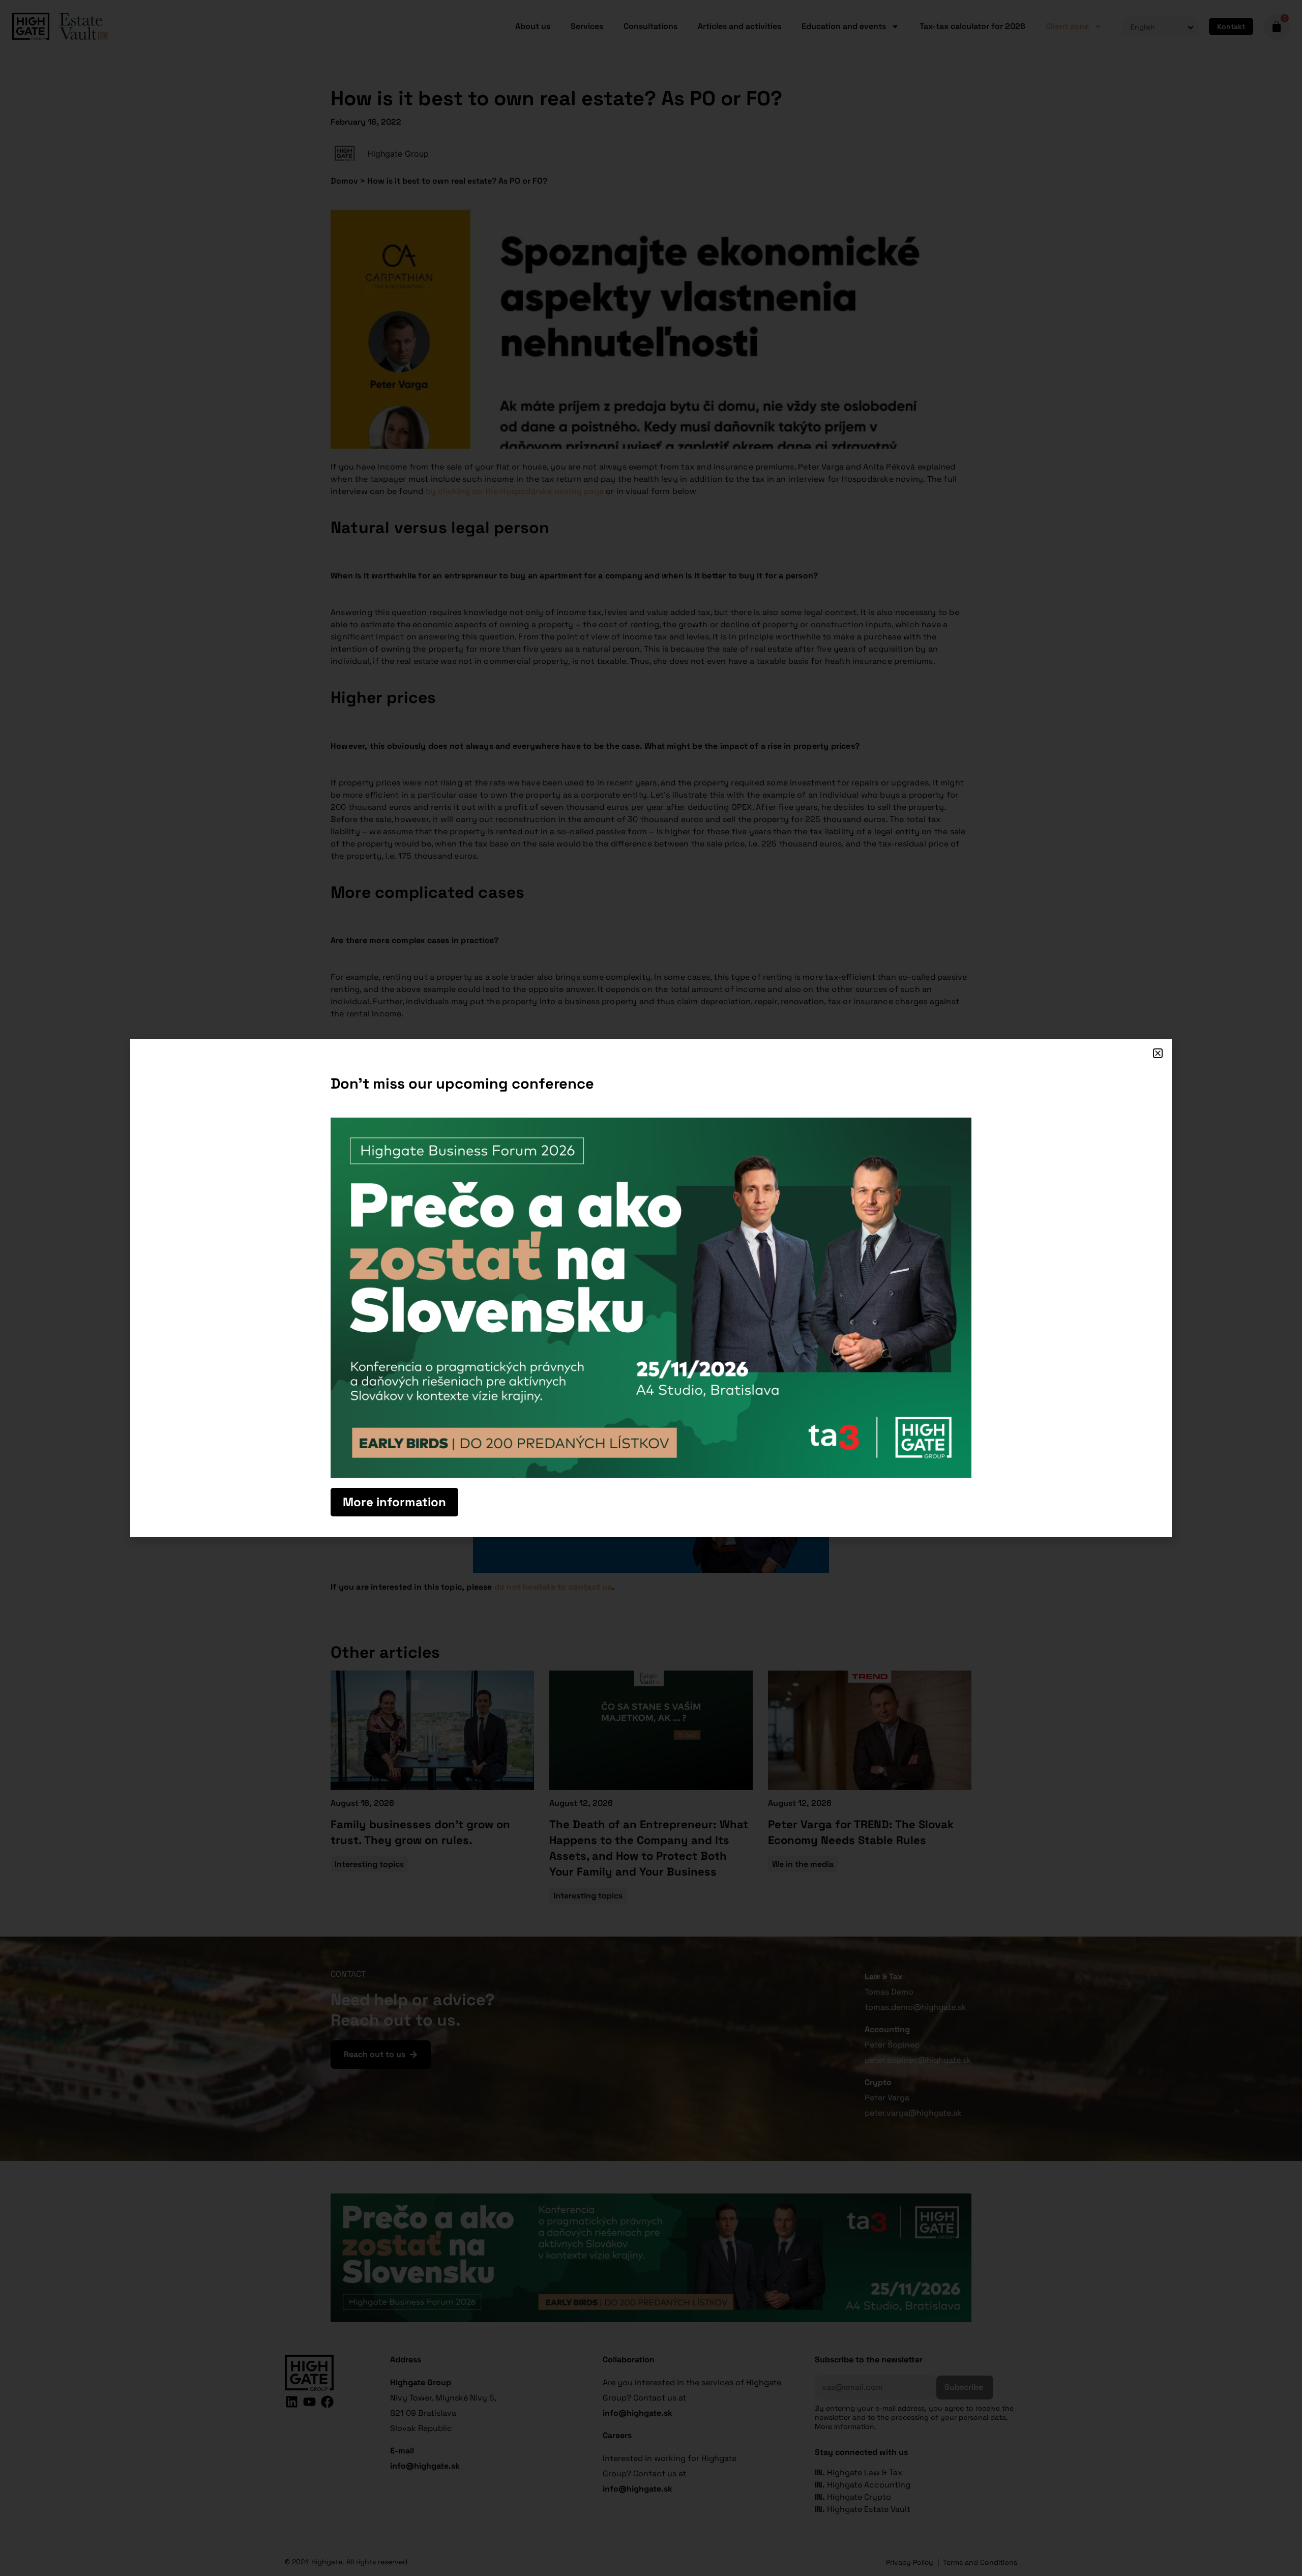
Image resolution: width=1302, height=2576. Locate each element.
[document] (651, 1288)
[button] (1158, 1053)
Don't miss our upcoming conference (462, 1083)
